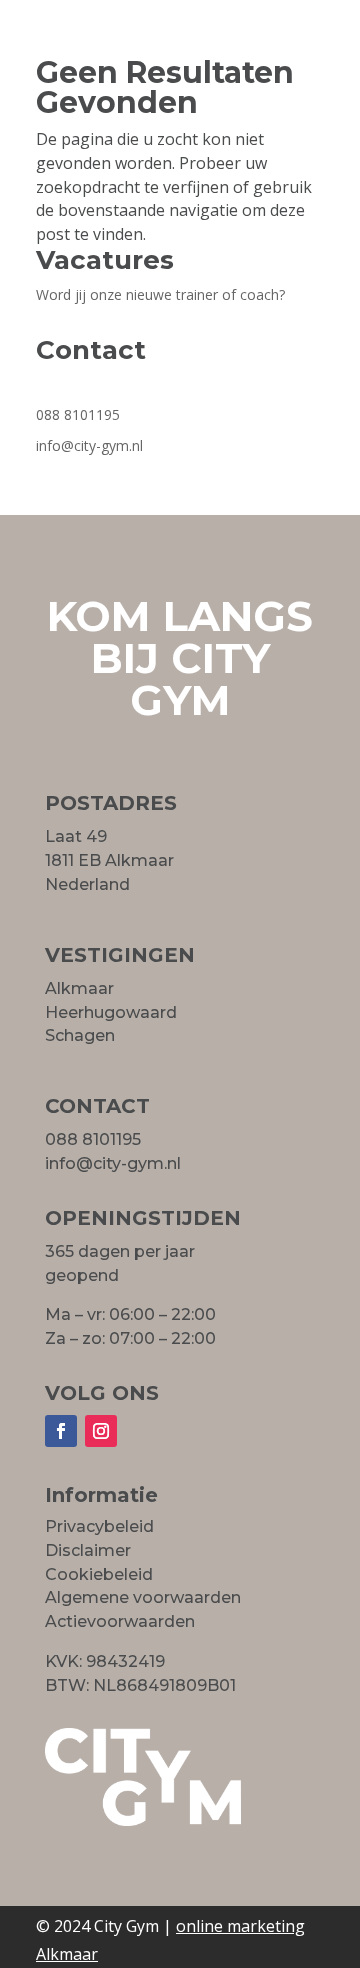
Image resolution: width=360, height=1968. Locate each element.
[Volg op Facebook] (61, 1431)
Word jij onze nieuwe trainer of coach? (160, 294)
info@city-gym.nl (89, 445)
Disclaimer (88, 1550)
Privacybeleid (99, 1526)
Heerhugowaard (111, 1012)
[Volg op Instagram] (101, 1431)
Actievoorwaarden (120, 1621)
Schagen (80, 1035)
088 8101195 (78, 414)
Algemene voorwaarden (143, 1597)
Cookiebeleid (99, 1574)
